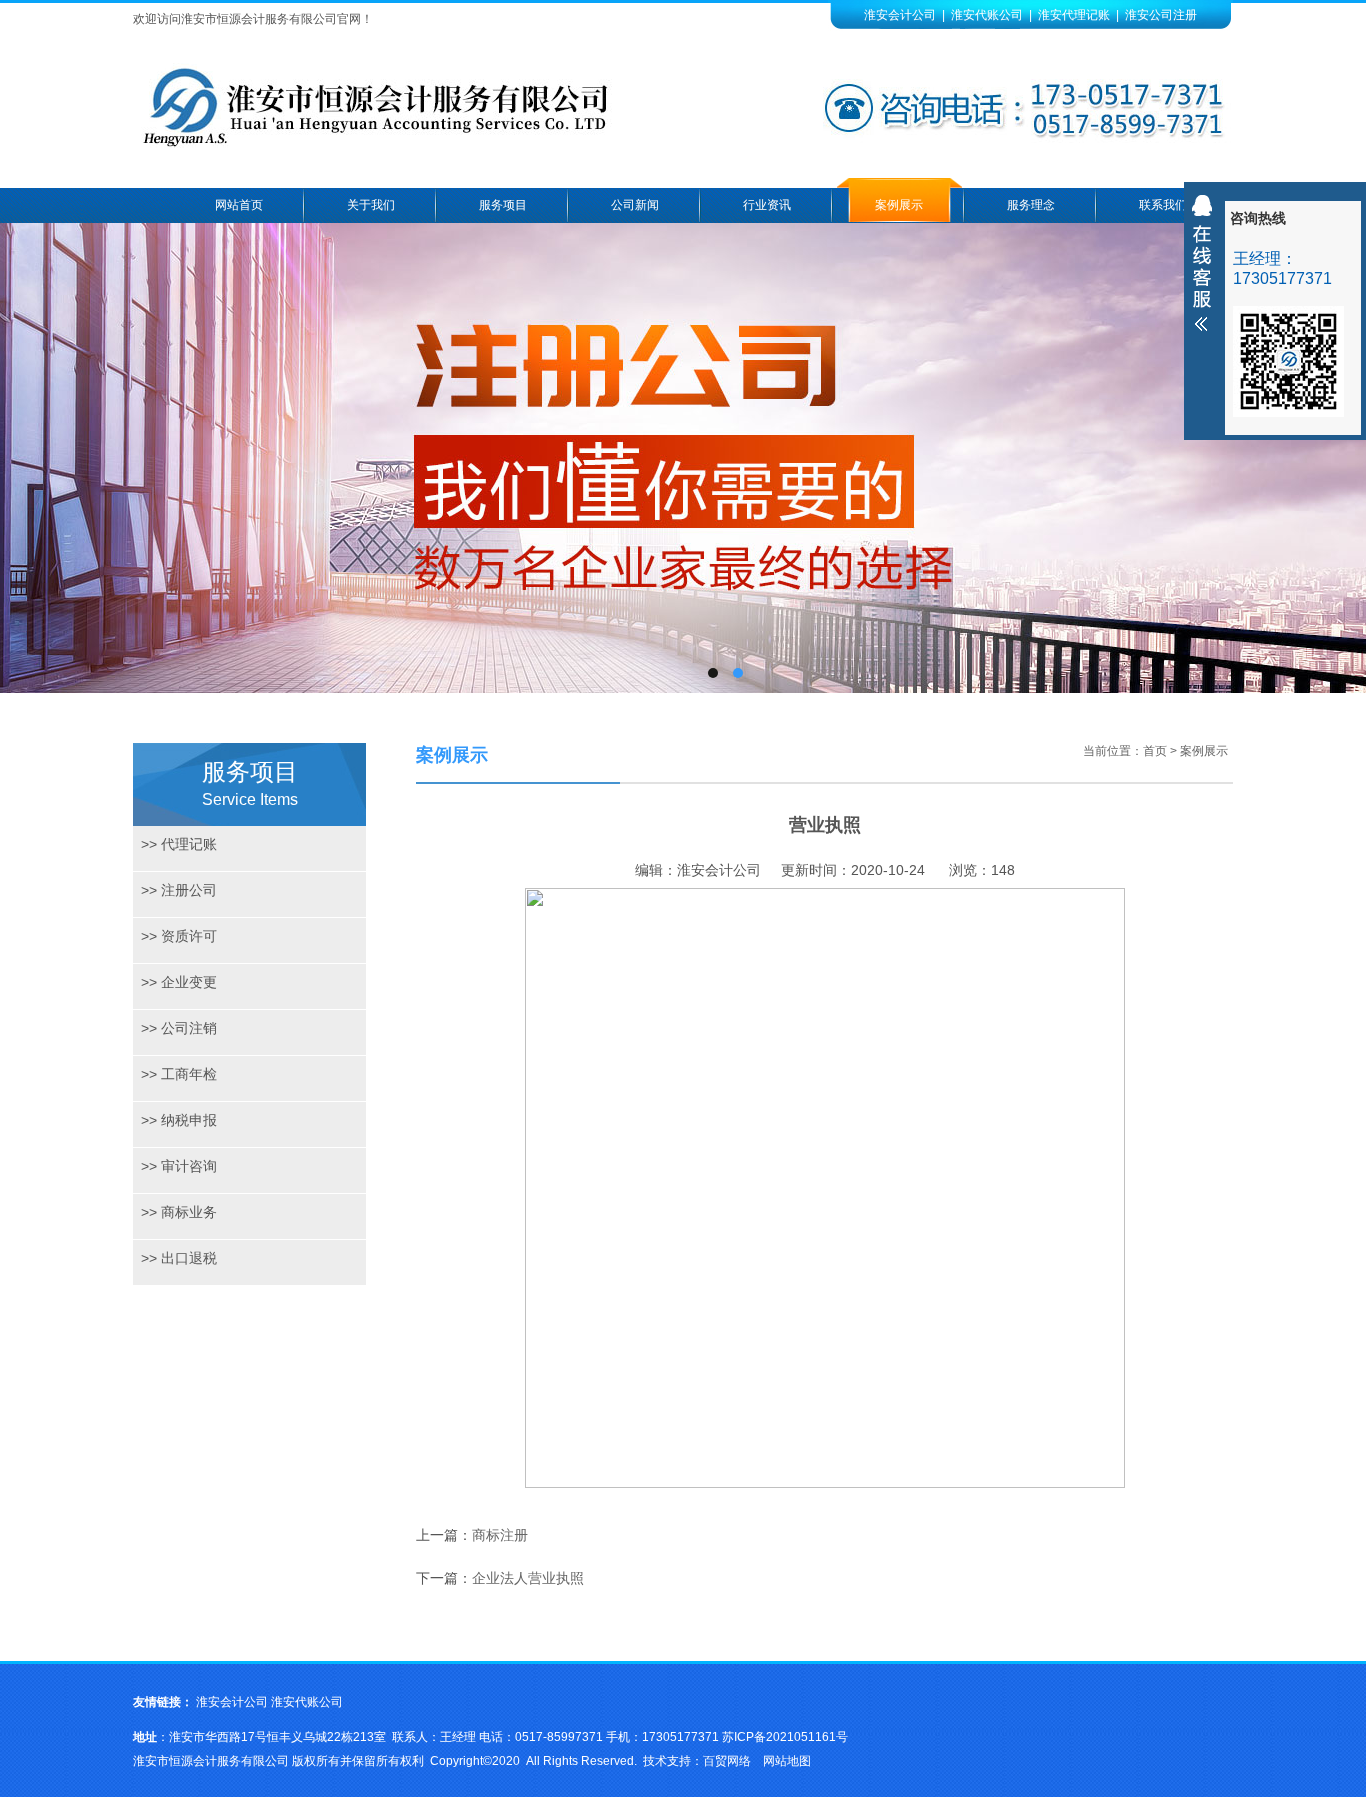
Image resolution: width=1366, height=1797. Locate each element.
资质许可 (179, 936)
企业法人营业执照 (528, 1578)
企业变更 (179, 982)
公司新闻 (635, 205)
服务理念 (1031, 205)
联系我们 (1163, 205)
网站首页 (239, 205)
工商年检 (179, 1074)
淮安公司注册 (1161, 15)
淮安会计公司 (900, 15)
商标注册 (500, 1535)
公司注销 (179, 1028)
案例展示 (899, 205)
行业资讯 (767, 205)
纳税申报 (179, 1120)
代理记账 (179, 844)
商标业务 (179, 1212)
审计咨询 (179, 1166)
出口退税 (179, 1258)
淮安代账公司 (987, 15)
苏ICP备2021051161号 (785, 1737)
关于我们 (371, 205)
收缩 (1202, 263)
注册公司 (179, 890)
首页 (1155, 751)
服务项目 (503, 205)
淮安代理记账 (1074, 15)
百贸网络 (727, 1761)
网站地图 (787, 1761)
